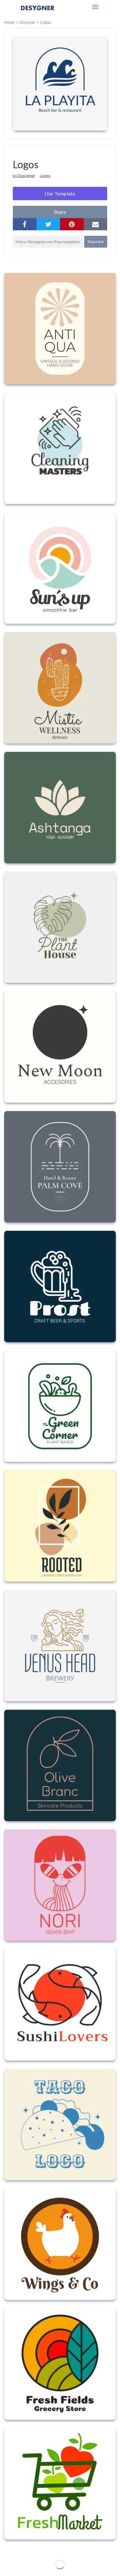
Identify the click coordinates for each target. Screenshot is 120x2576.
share (60, 212)
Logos (45, 176)
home (9, 22)
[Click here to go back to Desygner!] (38, 12)
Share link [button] (96, 242)
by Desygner (24, 176)
